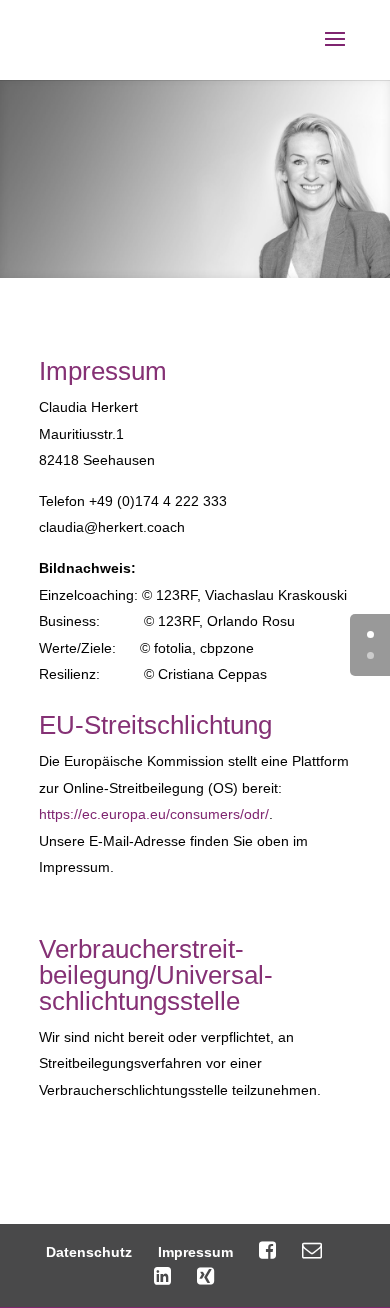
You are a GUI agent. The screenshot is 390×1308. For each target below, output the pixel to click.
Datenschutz (89, 1252)
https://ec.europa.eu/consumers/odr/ (154, 814)
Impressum (195, 1252)
